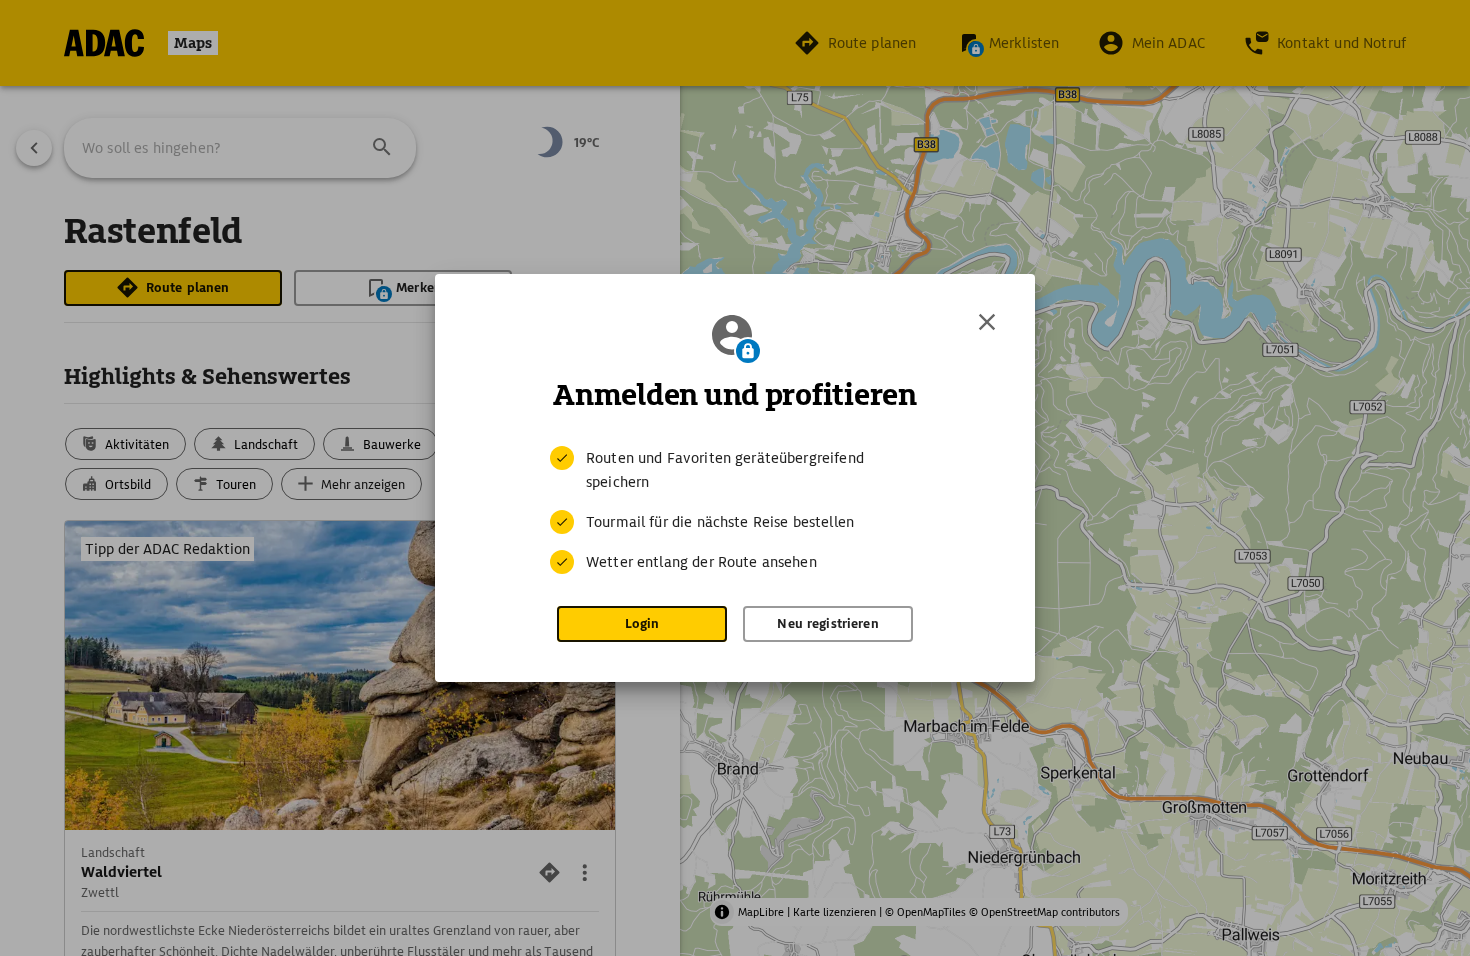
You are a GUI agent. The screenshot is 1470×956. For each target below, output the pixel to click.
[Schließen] (987, 322)
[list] (735, 510)
